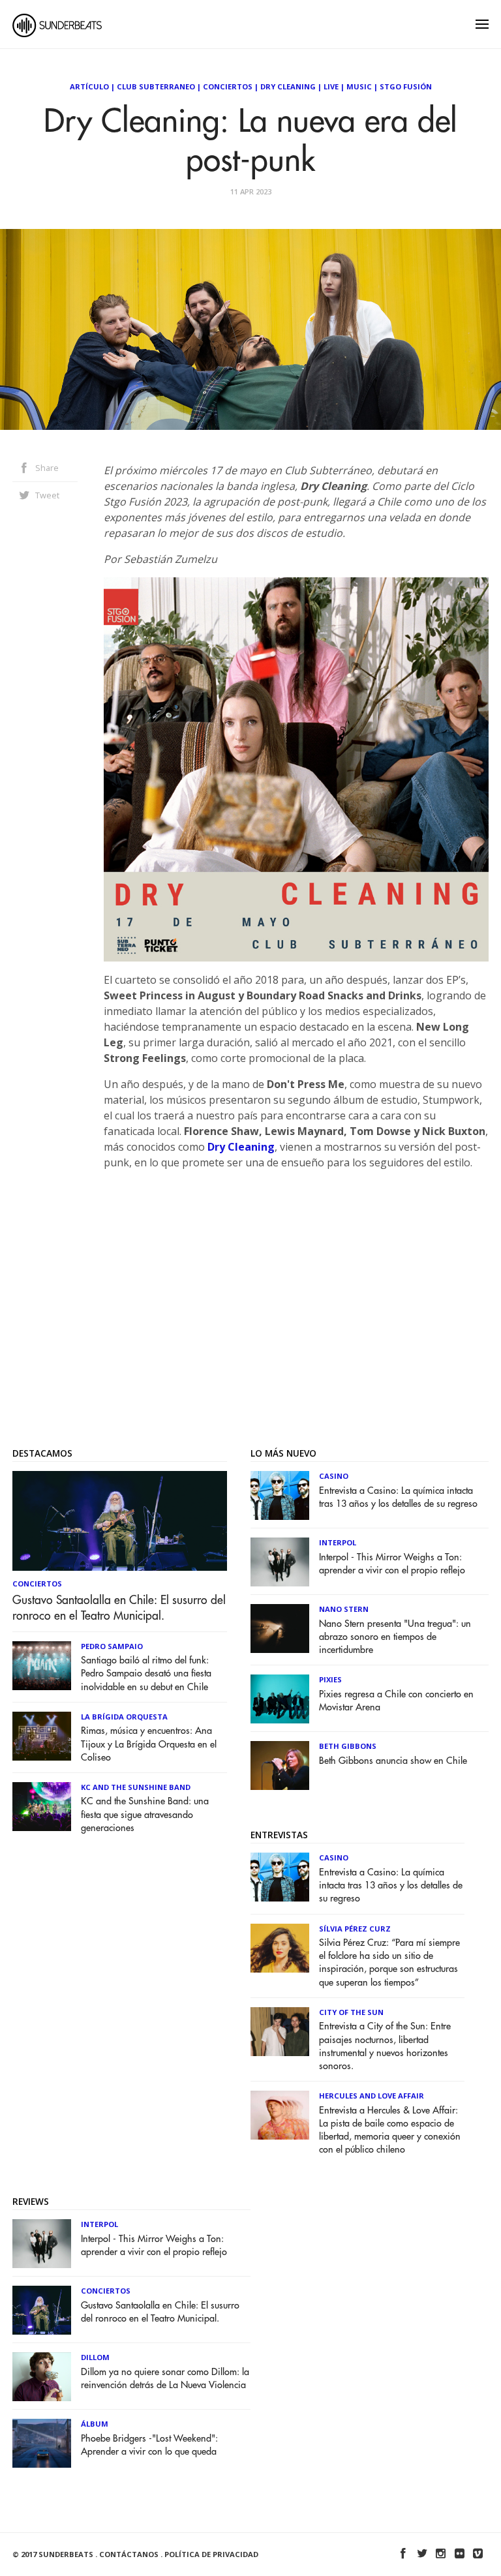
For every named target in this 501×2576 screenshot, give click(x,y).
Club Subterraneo (156, 86)
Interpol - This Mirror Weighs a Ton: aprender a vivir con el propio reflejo (392, 1564)
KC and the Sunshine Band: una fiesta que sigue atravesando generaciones (145, 1814)
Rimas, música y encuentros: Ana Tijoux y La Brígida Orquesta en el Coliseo (149, 1744)
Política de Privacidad (211, 2554)
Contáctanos (129, 2554)
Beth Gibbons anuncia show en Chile (393, 1761)
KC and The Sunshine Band (136, 1787)
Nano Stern (344, 1609)
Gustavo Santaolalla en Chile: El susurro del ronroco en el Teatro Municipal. (119, 1608)
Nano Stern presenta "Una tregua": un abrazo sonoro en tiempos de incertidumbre (395, 1637)
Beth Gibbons (348, 1746)
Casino (334, 1476)
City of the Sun (351, 2012)
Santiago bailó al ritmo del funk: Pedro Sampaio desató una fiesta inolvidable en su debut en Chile (146, 1674)
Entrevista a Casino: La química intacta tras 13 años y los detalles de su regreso (398, 1497)
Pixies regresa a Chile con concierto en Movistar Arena (396, 1701)
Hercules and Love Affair (372, 2096)
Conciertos (228, 86)
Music (359, 86)
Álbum (95, 2424)
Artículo (89, 86)
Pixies (330, 1679)
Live (331, 86)
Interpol (338, 1542)
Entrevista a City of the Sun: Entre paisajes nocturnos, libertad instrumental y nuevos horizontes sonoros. (385, 2046)
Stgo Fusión (406, 86)
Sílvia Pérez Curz (355, 1929)
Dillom (95, 2357)
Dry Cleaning (288, 86)
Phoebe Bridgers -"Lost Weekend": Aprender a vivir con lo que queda (149, 2445)
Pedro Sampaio (112, 1646)
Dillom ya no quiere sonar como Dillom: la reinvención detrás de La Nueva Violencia (165, 2379)
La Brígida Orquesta (124, 1717)
